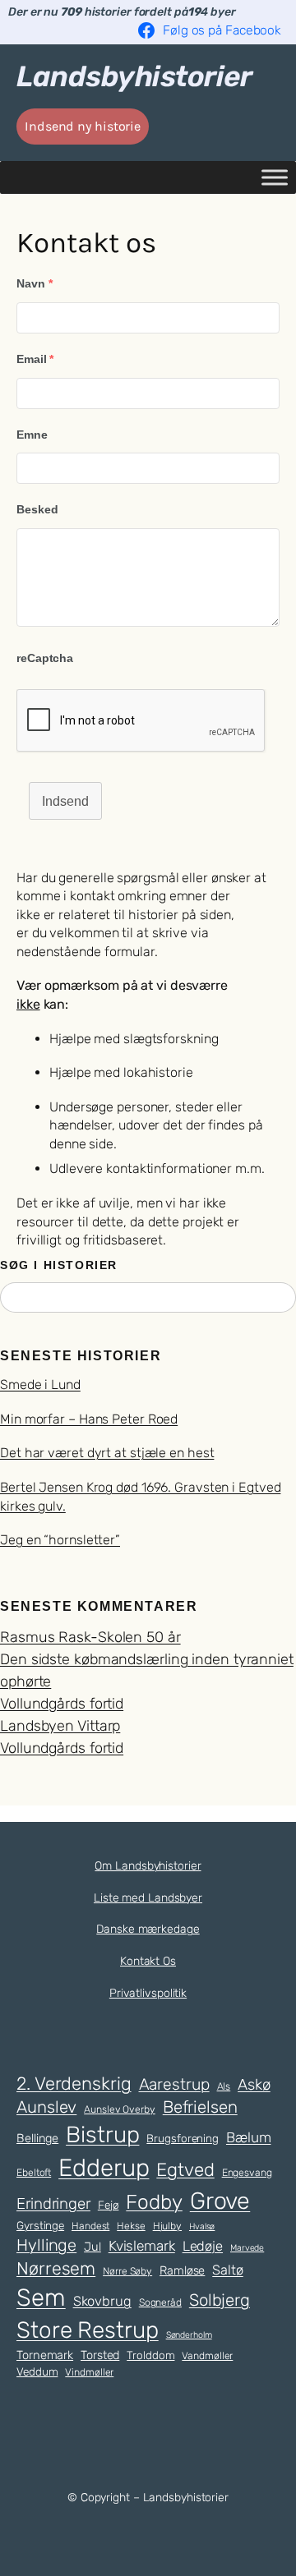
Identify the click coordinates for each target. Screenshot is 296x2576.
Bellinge (37, 2138)
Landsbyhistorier (134, 76)
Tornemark (45, 2355)
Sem (41, 2298)
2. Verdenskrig (74, 2083)
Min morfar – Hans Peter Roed (89, 1419)
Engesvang (247, 2173)
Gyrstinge (40, 2225)
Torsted (100, 2355)
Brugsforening (183, 2138)
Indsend (65, 801)
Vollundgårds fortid (62, 1704)
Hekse (131, 2226)
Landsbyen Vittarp (60, 1726)
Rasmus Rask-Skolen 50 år (90, 1637)
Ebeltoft (34, 2173)
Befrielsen (200, 2107)
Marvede (247, 2248)
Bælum (249, 2137)
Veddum (37, 2371)
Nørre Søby (127, 2271)
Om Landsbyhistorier (148, 1866)
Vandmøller (207, 2356)
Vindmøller (89, 2372)
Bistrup (102, 2134)
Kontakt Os (148, 1961)
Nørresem (56, 2268)
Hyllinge (46, 2245)
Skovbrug (102, 2301)
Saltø (228, 2270)
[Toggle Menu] (275, 177)
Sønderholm (189, 2335)
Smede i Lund (40, 1385)
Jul (92, 2247)
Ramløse (182, 2270)
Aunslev (46, 2107)
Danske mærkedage (148, 1929)
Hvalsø (202, 2226)
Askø (254, 2085)
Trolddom (150, 2355)
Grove (220, 2201)
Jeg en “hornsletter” (60, 1540)
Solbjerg (220, 2300)
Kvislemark (142, 2246)
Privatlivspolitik (148, 1993)
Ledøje (203, 2246)
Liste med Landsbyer (148, 1898)
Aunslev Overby (120, 2109)
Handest (90, 2226)
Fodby (154, 2202)
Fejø (109, 2205)
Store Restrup (88, 2330)
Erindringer (53, 2204)
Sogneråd (160, 2302)
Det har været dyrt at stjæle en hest (107, 1453)
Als (224, 2086)
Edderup (104, 2168)
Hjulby (167, 2226)
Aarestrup (174, 2084)
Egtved (185, 2170)
